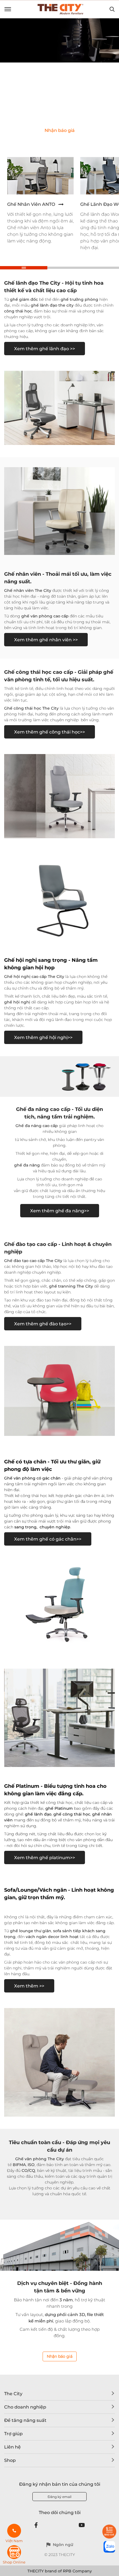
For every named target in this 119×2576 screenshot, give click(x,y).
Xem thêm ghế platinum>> (45, 1858)
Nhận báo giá (60, 2356)
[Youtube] (82, 2525)
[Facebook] (36, 2525)
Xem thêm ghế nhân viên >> (46, 640)
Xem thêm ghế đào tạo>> (43, 1324)
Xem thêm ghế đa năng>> (60, 1211)
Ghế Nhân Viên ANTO (31, 204)
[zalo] (109, 2547)
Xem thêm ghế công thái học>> (50, 732)
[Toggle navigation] (8, 9)
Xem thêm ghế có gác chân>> (48, 1539)
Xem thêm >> (29, 1986)
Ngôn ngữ (63, 2545)
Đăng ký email (59, 2497)
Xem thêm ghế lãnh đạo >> (45, 349)
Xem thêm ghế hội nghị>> (43, 1037)
